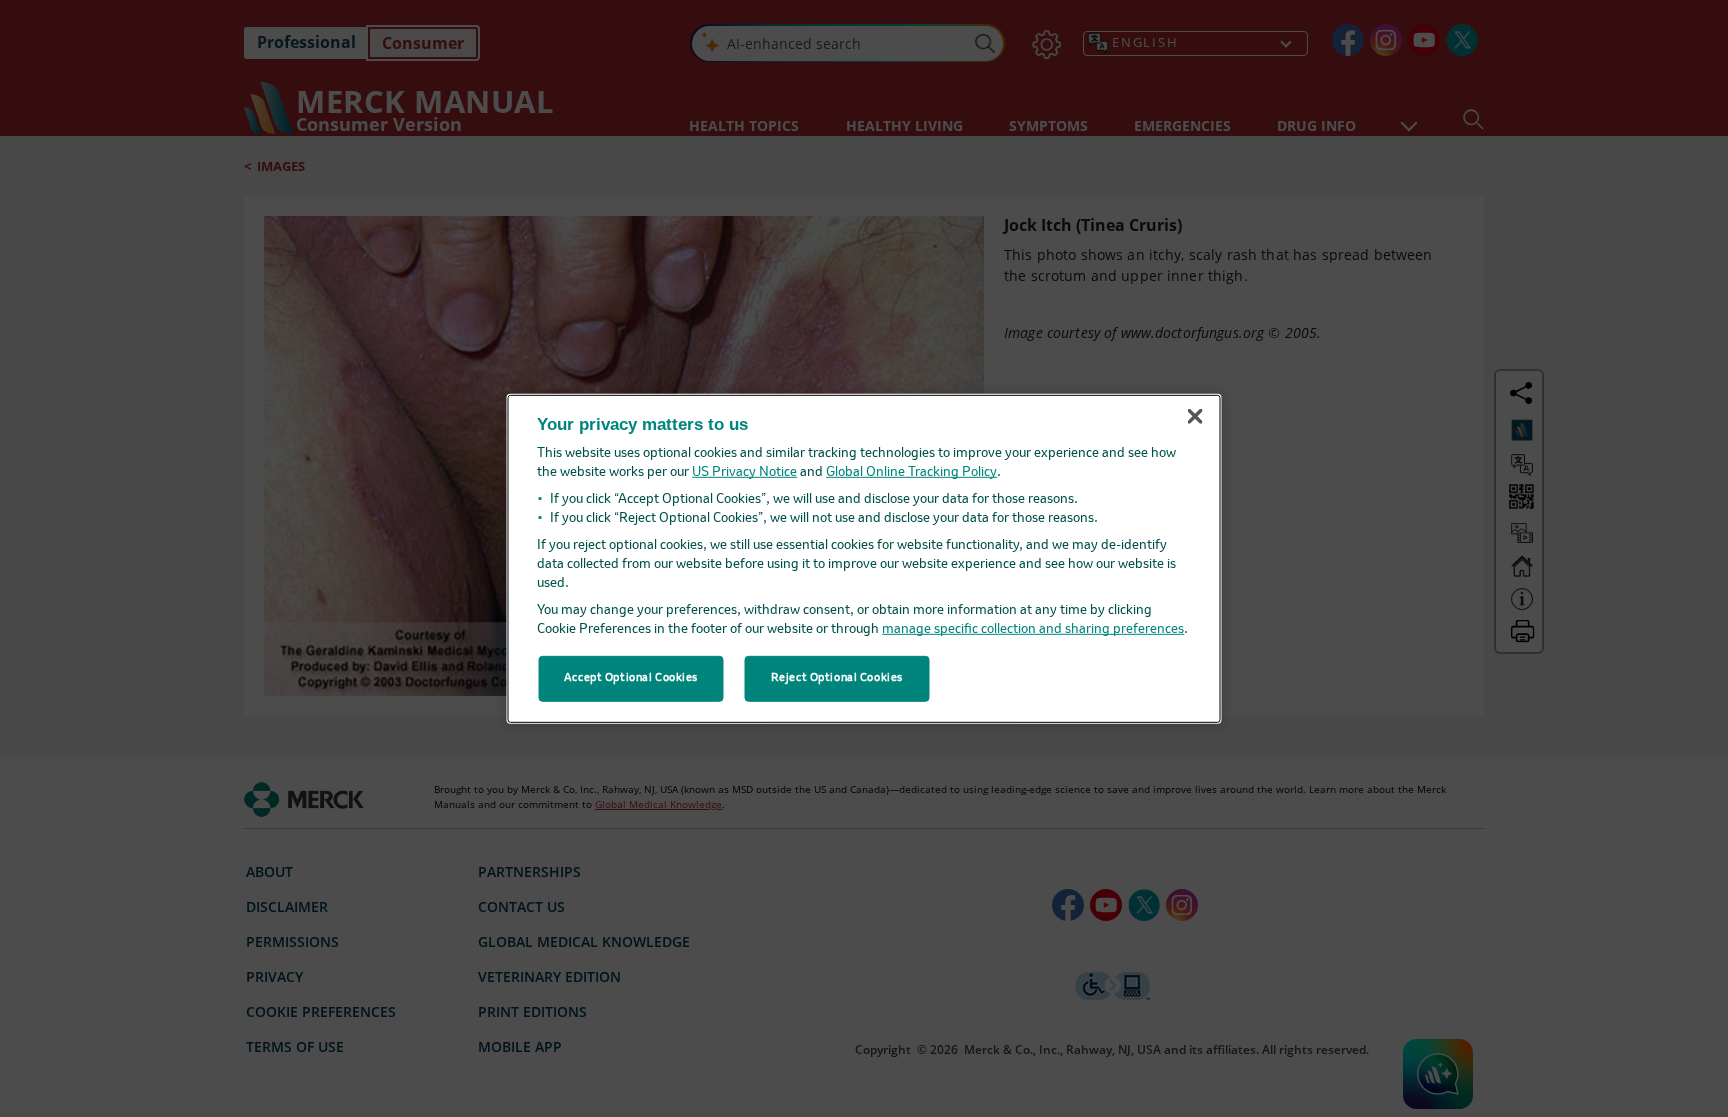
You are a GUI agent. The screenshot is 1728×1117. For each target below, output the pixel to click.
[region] (864, 558)
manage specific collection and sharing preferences (1033, 629)
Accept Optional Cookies (631, 678)
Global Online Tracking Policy (911, 472)
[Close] (1195, 417)
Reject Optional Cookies (837, 678)
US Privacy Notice (744, 472)
